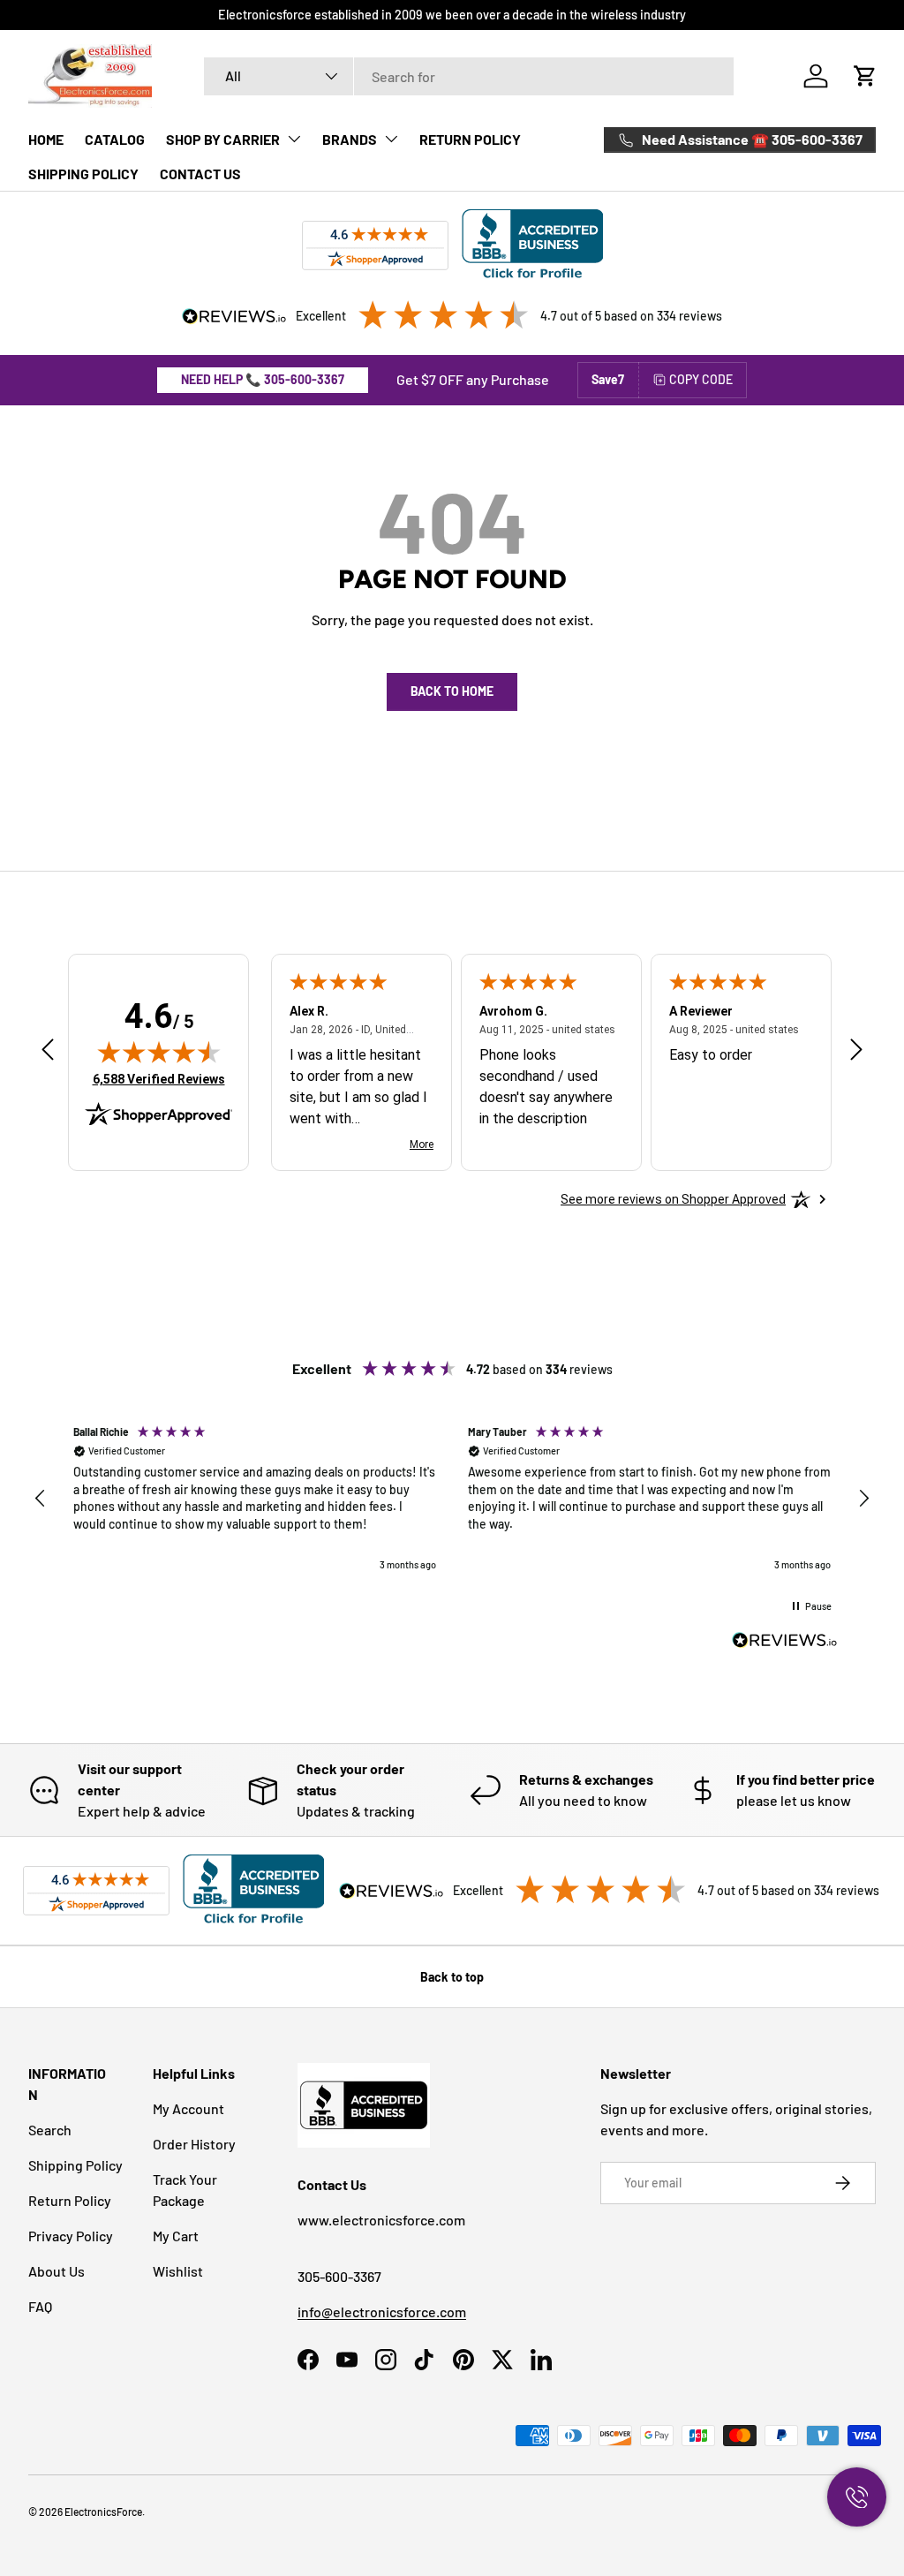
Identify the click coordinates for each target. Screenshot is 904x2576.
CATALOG (115, 139)
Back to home (452, 691)
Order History (194, 2144)
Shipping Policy (75, 2165)
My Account (188, 2108)
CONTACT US (200, 174)
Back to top (452, 1977)
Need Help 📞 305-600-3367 (263, 379)
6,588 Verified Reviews (159, 1079)
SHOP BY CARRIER (223, 139)
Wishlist (178, 2271)
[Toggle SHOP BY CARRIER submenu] (294, 139)
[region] (452, 1499)
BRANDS (350, 139)
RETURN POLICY (470, 139)
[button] (865, 76)
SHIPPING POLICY (83, 174)
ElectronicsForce (103, 2512)
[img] (159, 1052)
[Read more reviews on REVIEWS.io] (785, 1643)
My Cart (176, 2236)
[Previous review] (48, 1050)
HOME (46, 139)
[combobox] (469, 76)
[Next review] (856, 1050)
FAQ (40, 2306)
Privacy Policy (71, 2236)
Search (50, 2130)
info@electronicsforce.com (382, 2312)
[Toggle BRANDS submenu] (391, 139)
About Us (56, 2271)
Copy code (701, 379)
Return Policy (70, 2200)
